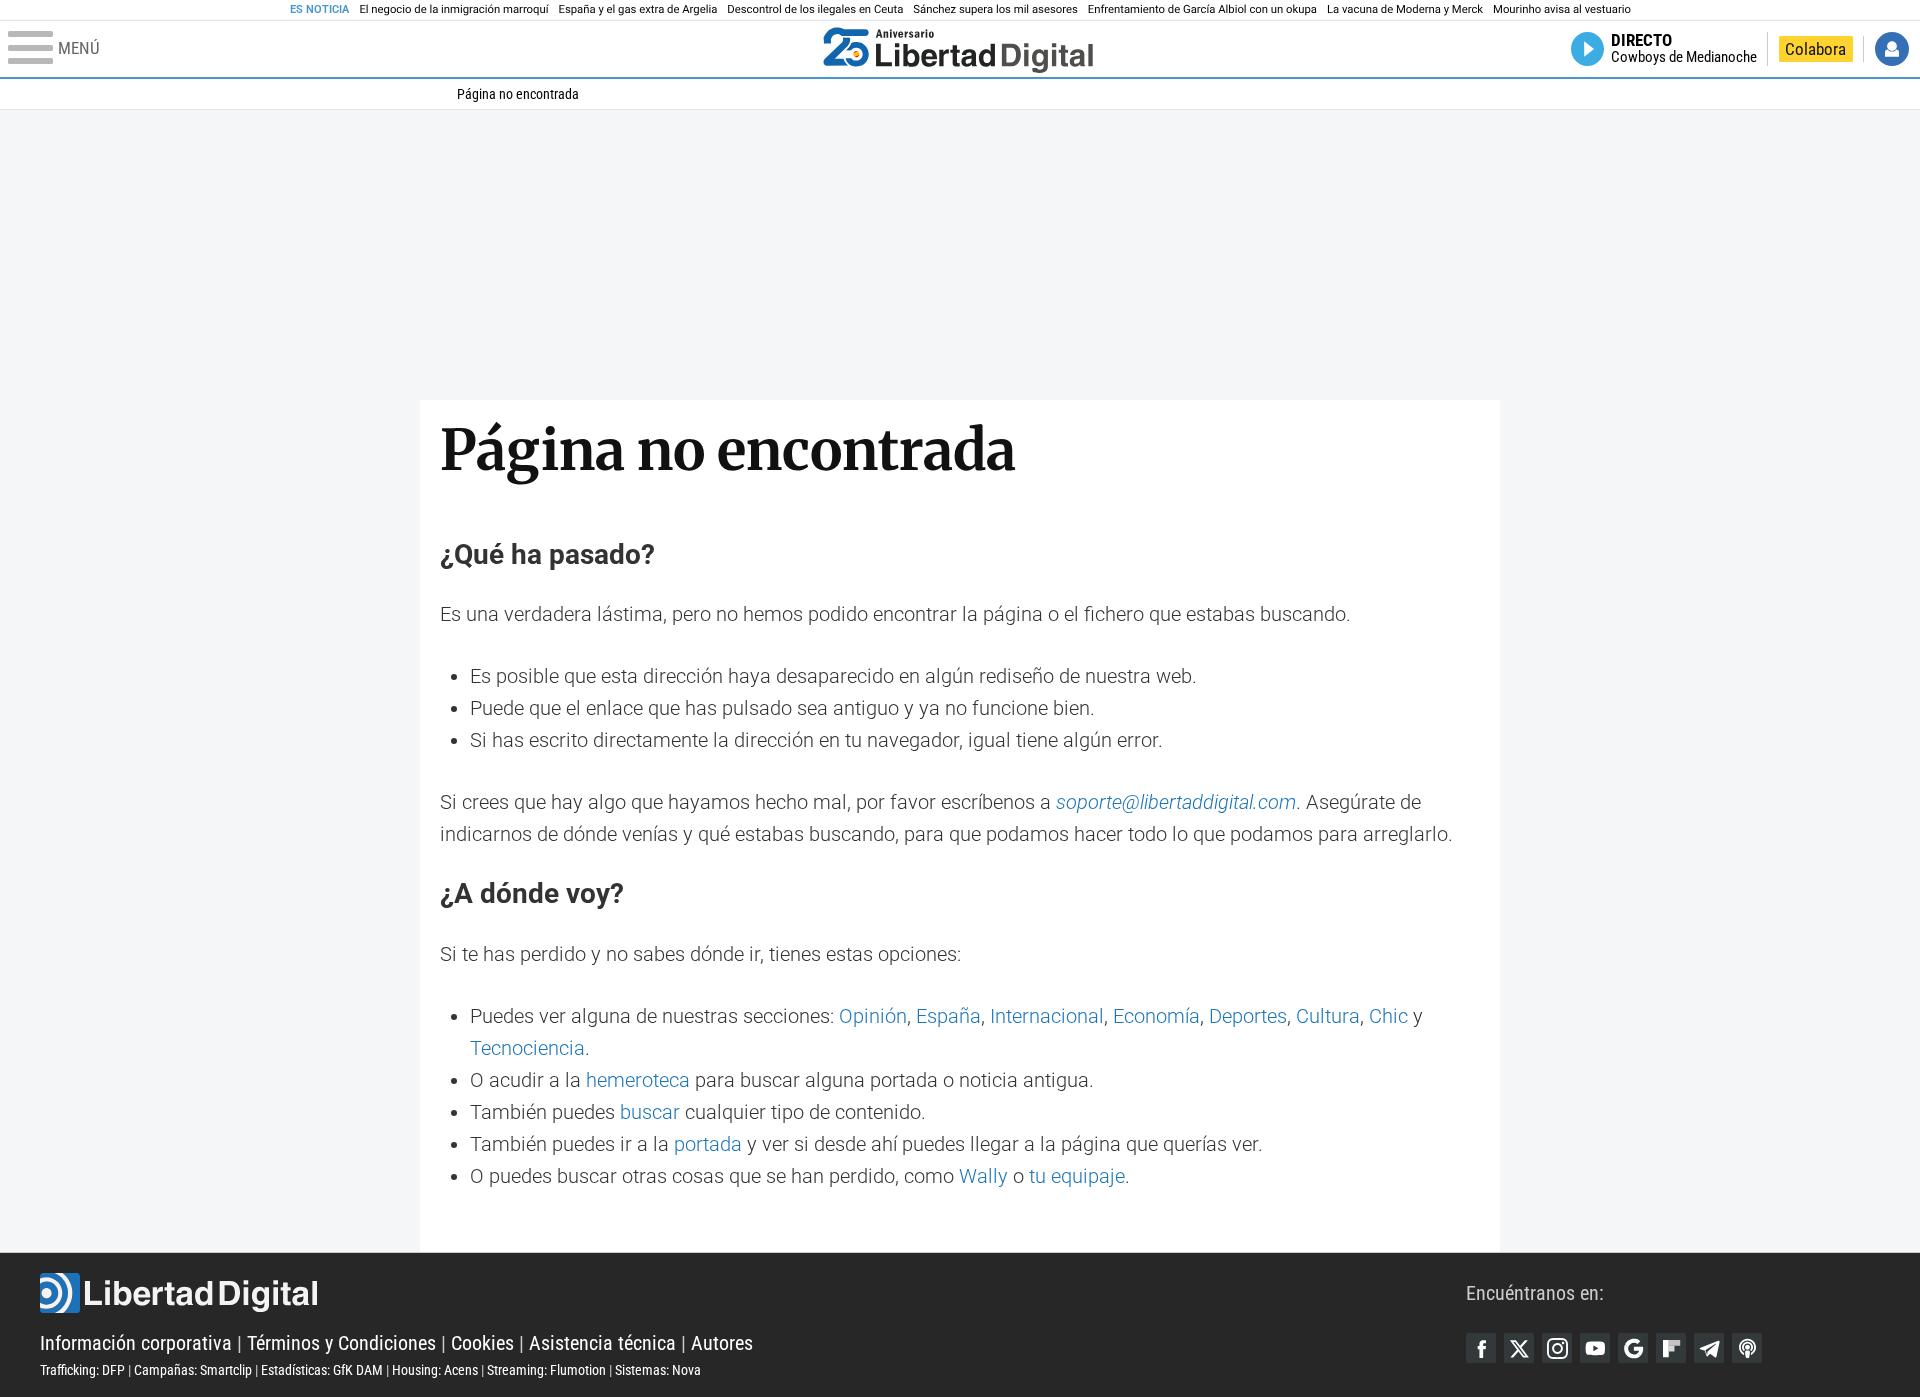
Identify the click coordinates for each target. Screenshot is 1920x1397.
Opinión (873, 1016)
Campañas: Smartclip (193, 1370)
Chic (1388, 1016)
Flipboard (1671, 1348)
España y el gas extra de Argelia (638, 9)
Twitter (1519, 1348)
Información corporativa (136, 1343)
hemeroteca (638, 1080)
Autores (722, 1343)
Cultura (1328, 1016)
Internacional (1047, 1016)
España (948, 1016)
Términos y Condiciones (341, 1343)
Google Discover (1633, 1348)
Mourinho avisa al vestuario (1562, 9)
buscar (650, 1112)
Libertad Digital (753, 1293)
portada (708, 1144)
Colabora (1815, 49)
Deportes (1248, 1016)
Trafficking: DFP (82, 1370)
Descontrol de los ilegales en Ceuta (815, 9)
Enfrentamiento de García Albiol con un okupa (1202, 9)
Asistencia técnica (602, 1343)
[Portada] (958, 49)
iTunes (1747, 1348)
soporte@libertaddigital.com (1176, 802)
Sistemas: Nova (658, 1370)
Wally (983, 1176)
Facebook (1481, 1348)
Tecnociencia (527, 1048)
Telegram (1709, 1348)
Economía (1156, 1016)
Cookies (482, 1343)
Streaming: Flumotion (546, 1370)
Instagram (1557, 1348)
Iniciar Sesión (1892, 49)
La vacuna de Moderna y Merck (1405, 9)
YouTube (1595, 1348)
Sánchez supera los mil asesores (995, 9)
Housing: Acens (435, 1370)
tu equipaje (1077, 1176)
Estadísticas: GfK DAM (322, 1370)
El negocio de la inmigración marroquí (453, 9)
